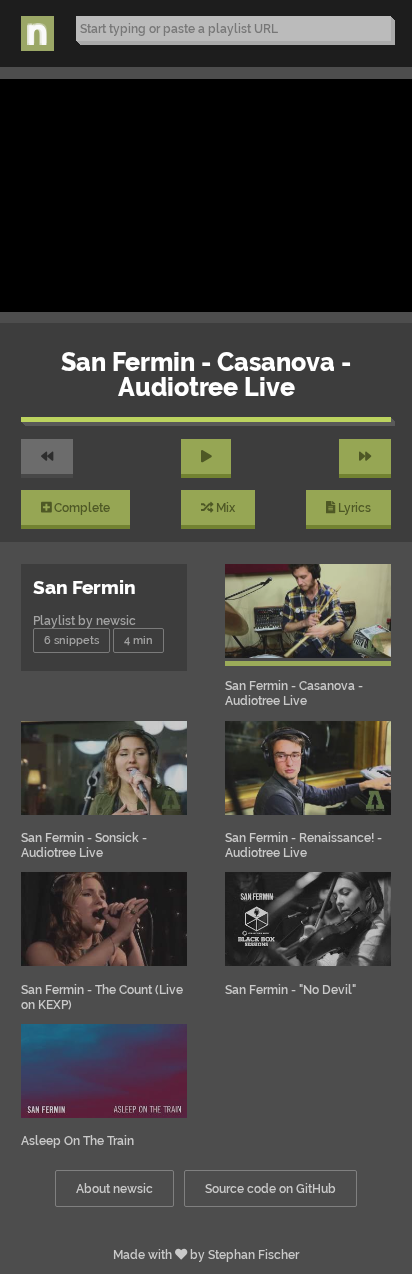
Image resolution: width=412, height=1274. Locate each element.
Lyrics (353, 507)
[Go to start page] (37, 35)
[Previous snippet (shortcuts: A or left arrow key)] (47, 458)
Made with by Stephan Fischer (206, 1254)
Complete (80, 507)
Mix (224, 507)
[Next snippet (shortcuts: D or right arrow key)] (365, 458)
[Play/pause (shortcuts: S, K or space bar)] (206, 458)
